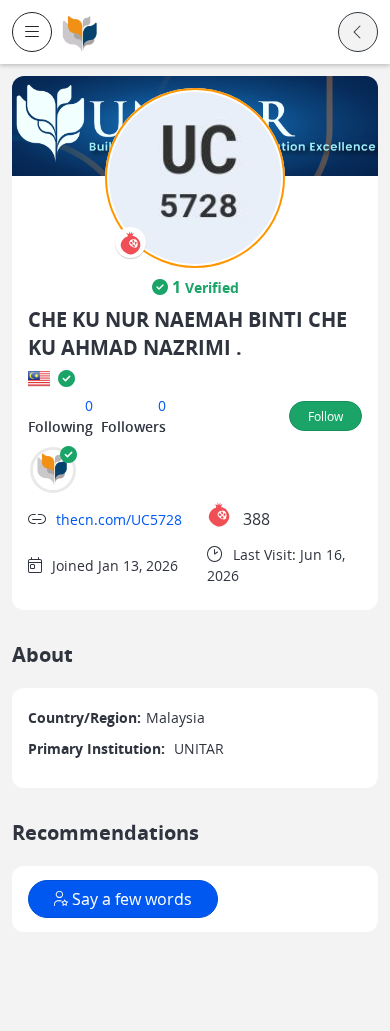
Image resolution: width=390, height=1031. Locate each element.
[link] (80, 32)
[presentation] (130, 242)
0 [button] (89, 405)
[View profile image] (195, 176)
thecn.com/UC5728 (119, 519)
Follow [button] (325, 416)
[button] (32, 32)
